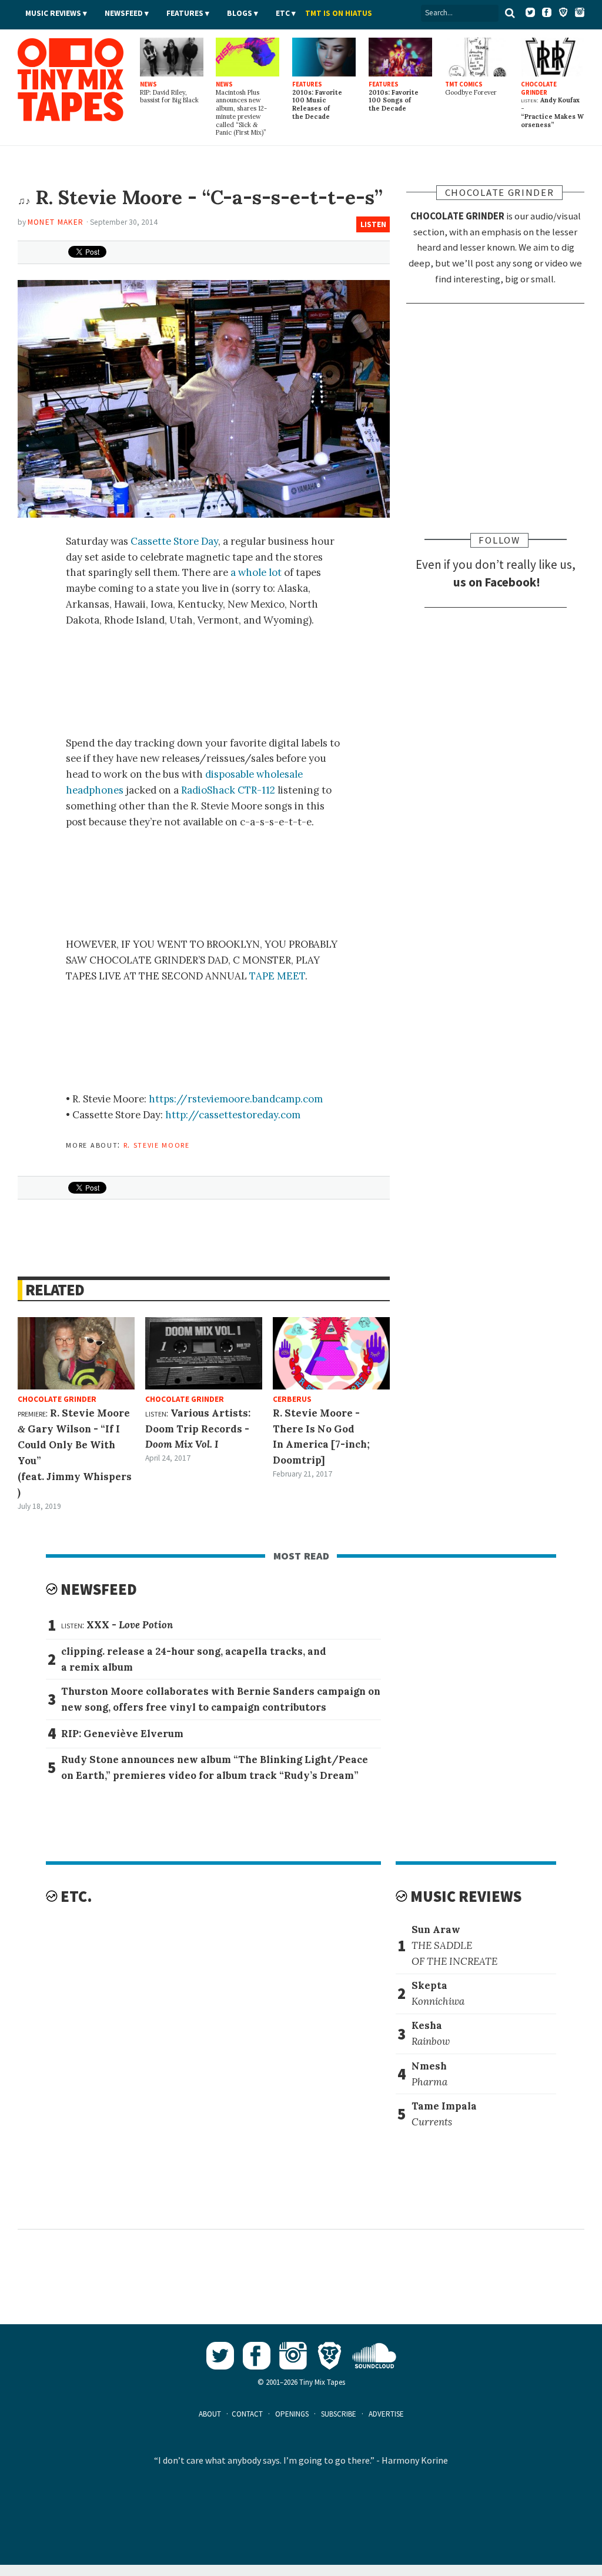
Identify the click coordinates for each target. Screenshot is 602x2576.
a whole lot (256, 572)
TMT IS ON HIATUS (339, 13)
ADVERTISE (386, 2414)
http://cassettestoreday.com (233, 1115)
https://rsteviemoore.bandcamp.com (236, 1099)
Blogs (240, 13)
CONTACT (247, 2414)
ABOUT (210, 2414)
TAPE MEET (277, 976)
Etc (283, 13)
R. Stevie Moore (157, 1144)
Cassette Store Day (174, 541)
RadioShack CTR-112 (228, 790)
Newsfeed (124, 13)
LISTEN (373, 224)
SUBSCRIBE (339, 2414)
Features (185, 13)
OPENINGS (292, 2414)
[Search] (510, 13)
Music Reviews (53, 13)
